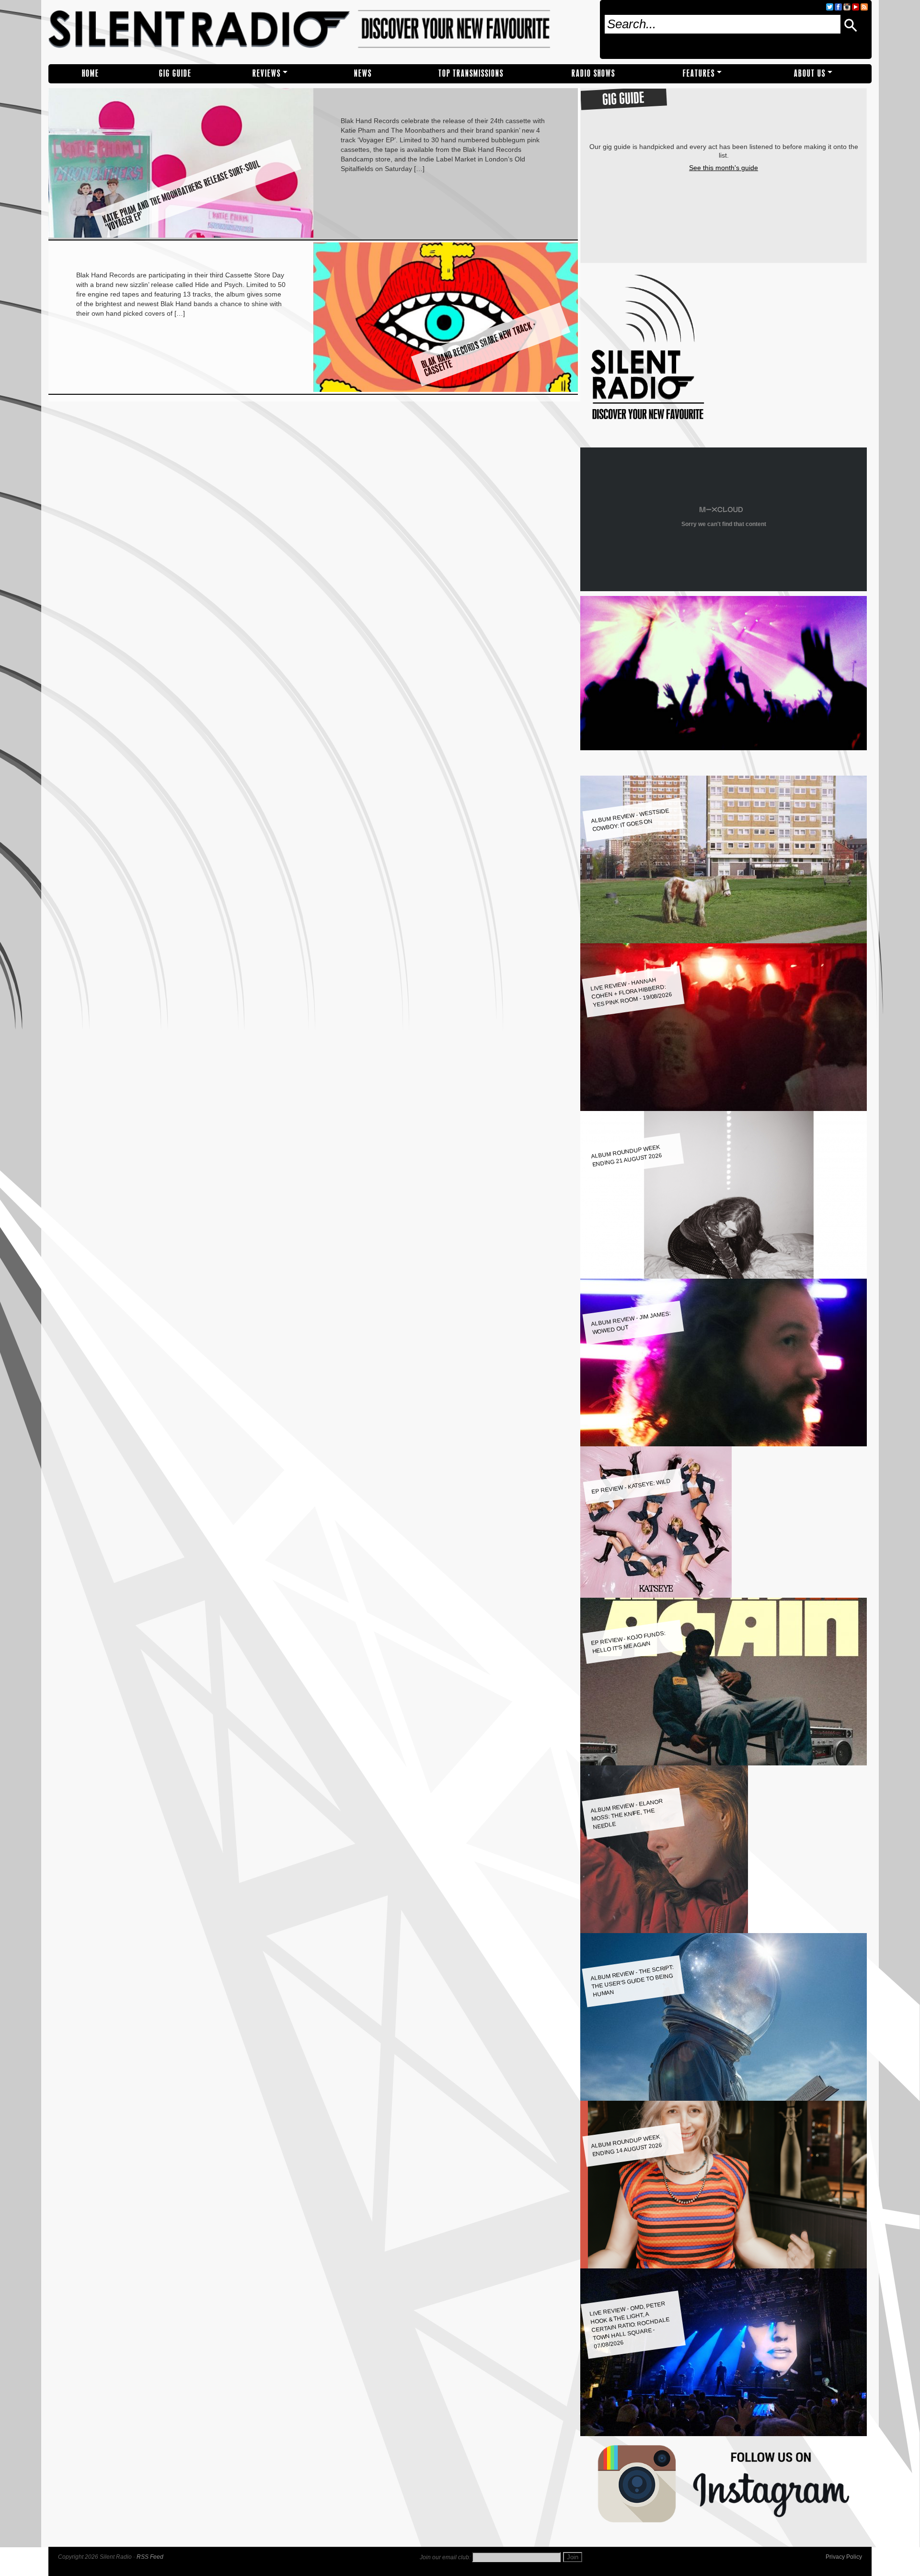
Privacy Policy (844, 2557)
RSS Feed (150, 2557)
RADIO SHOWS (593, 74)
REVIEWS (267, 74)
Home (91, 74)
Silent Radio (320, 32)
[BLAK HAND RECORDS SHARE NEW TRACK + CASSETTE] (446, 389)
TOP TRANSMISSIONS (471, 74)
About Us (810, 74)
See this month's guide (724, 168)
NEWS (363, 74)
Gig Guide (175, 74)
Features (699, 74)
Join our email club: (445, 2557)
